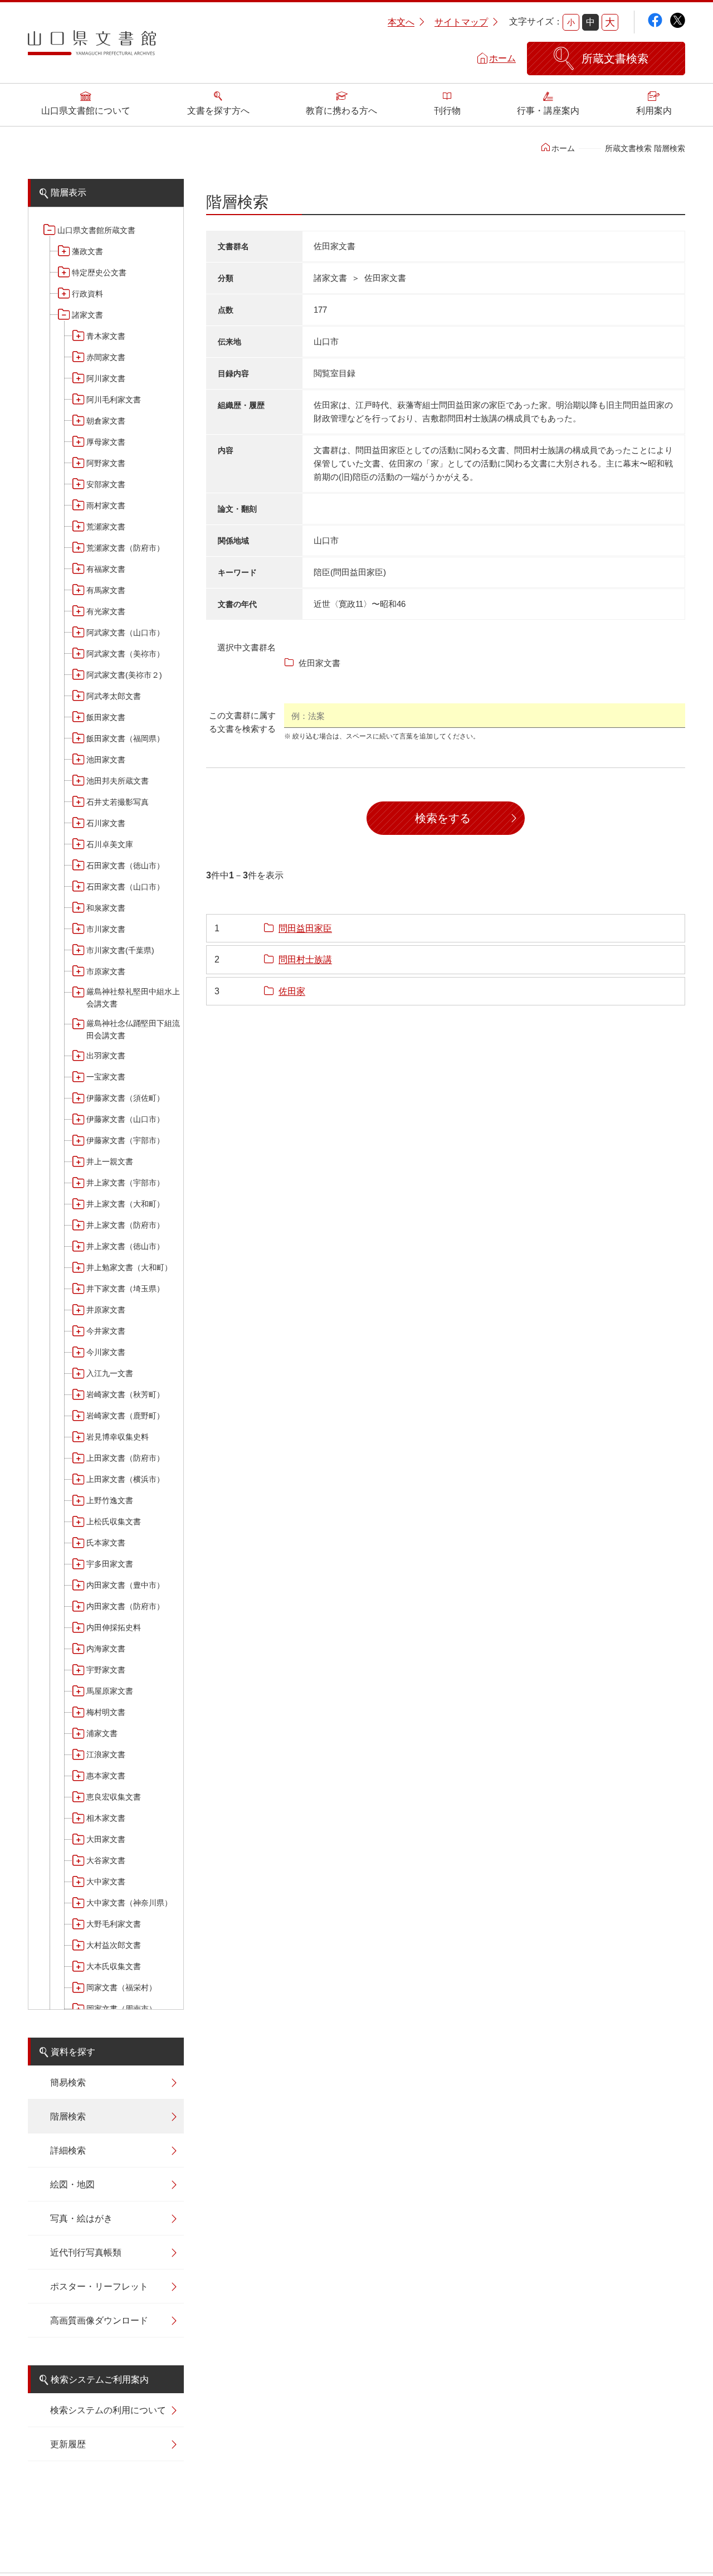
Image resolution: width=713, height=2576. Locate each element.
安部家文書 (106, 484)
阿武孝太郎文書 (114, 696)
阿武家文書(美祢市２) (124, 675)
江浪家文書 (106, 1754)
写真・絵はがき (81, 2218)
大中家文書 (106, 1882)
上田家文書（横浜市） (125, 1479)
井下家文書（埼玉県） (125, 1289)
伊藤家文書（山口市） (125, 1119)
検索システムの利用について (108, 2410)
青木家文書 (106, 336)
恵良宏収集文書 (114, 1797)
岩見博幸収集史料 (118, 1437)
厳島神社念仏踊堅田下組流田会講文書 (133, 1029)
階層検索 (68, 2116)
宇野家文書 (106, 1670)
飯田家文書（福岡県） (125, 738)
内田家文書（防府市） (125, 1606)
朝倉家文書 (106, 421)
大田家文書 (106, 1839)
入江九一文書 (110, 1373)
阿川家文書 (106, 378)
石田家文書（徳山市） (125, 866)
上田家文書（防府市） (125, 1458)
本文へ (401, 22)
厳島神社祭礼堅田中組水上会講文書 (133, 998)
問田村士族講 (305, 959)
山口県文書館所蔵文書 (96, 230)
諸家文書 (87, 315)
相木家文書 (106, 1818)
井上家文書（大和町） (125, 1204)
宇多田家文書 (110, 1564)
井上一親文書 (110, 1161)
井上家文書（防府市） (125, 1225)
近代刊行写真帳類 (86, 2252)
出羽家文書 (106, 1056)
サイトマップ (461, 22)
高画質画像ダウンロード (99, 2320)
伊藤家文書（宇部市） (125, 1140)
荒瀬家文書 (106, 527)
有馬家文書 (106, 590)
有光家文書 (106, 611)
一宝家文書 (106, 1077)
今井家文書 (106, 1331)
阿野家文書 (106, 463)
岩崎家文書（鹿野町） (125, 1416)
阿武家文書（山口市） (125, 633)
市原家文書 (106, 971)
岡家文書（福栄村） (121, 1987)
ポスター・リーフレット (99, 2286)
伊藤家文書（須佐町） (125, 1098)
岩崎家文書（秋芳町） (125, 1394)
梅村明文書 (106, 1712)
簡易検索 (68, 2082)
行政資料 (87, 294)
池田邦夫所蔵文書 (118, 781)
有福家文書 (106, 569)
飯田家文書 (106, 717)
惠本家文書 (106, 1776)
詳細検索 (68, 2150)
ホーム (502, 58)
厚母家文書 (106, 442)
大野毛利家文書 (114, 1924)
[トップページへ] (92, 47)
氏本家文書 (106, 1543)
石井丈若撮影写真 (118, 802)
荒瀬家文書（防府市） (125, 548)
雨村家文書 (106, 506)
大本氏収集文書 (114, 1966)
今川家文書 (106, 1352)
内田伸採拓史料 (114, 1627)
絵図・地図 (72, 2184)
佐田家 (292, 991)
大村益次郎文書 (114, 1945)
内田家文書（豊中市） (125, 1585)
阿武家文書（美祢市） (125, 654)
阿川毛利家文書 (114, 400)
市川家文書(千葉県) (120, 950)
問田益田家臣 (305, 928)
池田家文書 (106, 760)
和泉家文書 (106, 908)
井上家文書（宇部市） (125, 1183)
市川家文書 (106, 929)
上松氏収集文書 (114, 1522)
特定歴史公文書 (99, 273)
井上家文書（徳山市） (125, 1246)
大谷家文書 (106, 1860)
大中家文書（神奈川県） (129, 1903)
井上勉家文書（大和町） (129, 1267)
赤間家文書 (106, 357)
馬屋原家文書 (110, 1691)
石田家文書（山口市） (125, 887)
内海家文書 (106, 1649)
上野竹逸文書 (110, 1500)
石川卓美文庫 (110, 844)
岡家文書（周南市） (121, 2009)
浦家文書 (102, 1733)
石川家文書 (106, 823)
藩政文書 (87, 251)
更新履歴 (68, 2444)
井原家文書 (106, 1310)
